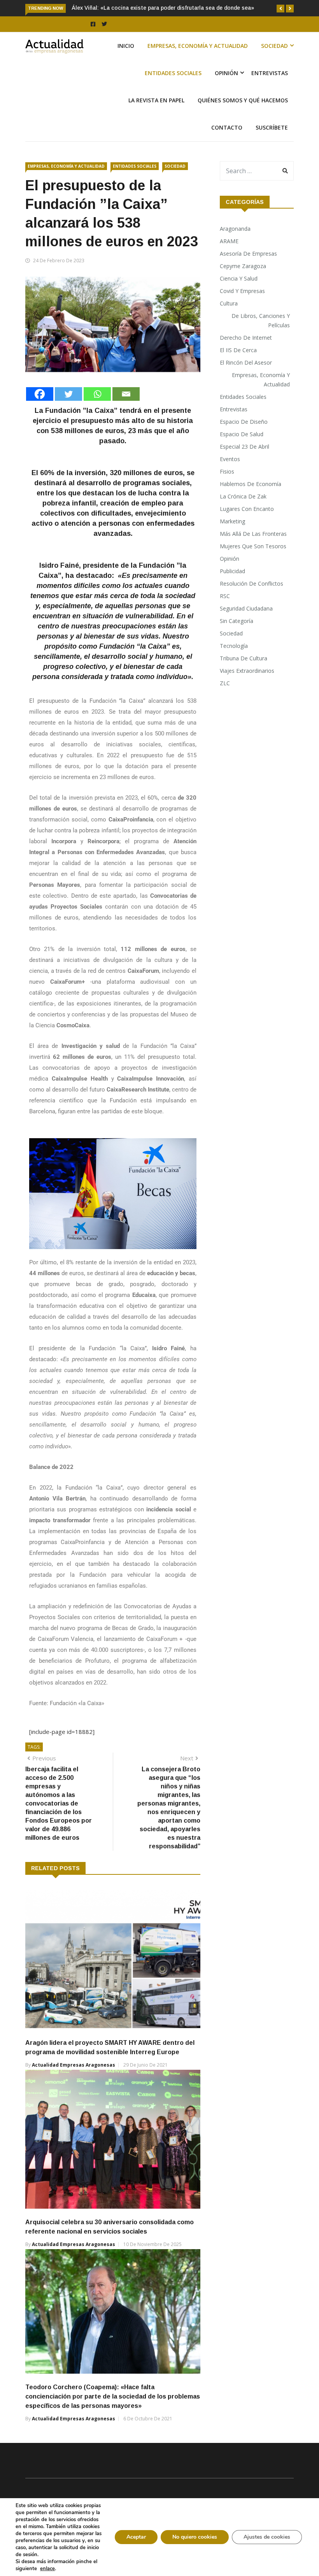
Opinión (226, 73)
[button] (280, 9)
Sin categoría (237, 621)
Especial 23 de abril (245, 447)
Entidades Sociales (173, 73)
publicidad (232, 571)
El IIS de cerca (238, 350)
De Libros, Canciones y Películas (261, 320)
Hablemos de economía (251, 484)
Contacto (227, 127)
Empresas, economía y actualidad (198, 46)
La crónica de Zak (243, 496)
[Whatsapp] (97, 394)
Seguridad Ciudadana (246, 608)
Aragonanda (235, 229)
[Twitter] (68, 394)
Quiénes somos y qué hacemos (243, 100)
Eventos (230, 459)
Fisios (227, 471)
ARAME (229, 241)
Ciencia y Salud (239, 278)
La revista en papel (156, 100)
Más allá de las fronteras (253, 534)
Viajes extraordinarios (247, 671)
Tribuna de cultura (244, 658)
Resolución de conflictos (252, 583)
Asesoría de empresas (248, 254)
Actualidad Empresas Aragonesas (74, 2065)
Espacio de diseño (244, 422)
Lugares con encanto (247, 509)
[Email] (126, 394)
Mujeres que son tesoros (253, 546)
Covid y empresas (242, 291)
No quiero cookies (195, 2537)
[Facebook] (40, 394)
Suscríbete (272, 127)
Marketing (232, 521)
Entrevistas (270, 73)
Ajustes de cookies (267, 2537)
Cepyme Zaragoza (243, 266)
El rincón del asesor (246, 362)
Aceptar (136, 2537)
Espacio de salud (242, 434)
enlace (47, 2569)
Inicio (126, 46)
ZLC (225, 683)
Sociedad (274, 46)
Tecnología (234, 646)
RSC (225, 596)
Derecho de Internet (246, 338)
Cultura (229, 303)
